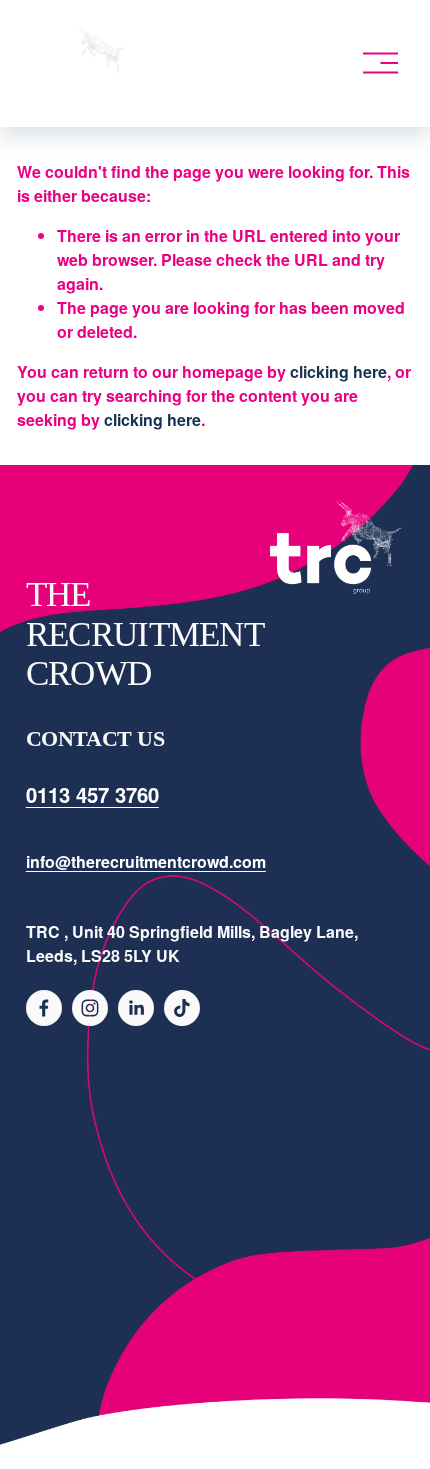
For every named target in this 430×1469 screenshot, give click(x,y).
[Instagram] (90, 1008)
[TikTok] (182, 1008)
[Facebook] (44, 1008)
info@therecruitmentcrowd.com (146, 861)
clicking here (338, 371)
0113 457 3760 (92, 794)
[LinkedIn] (136, 1008)
